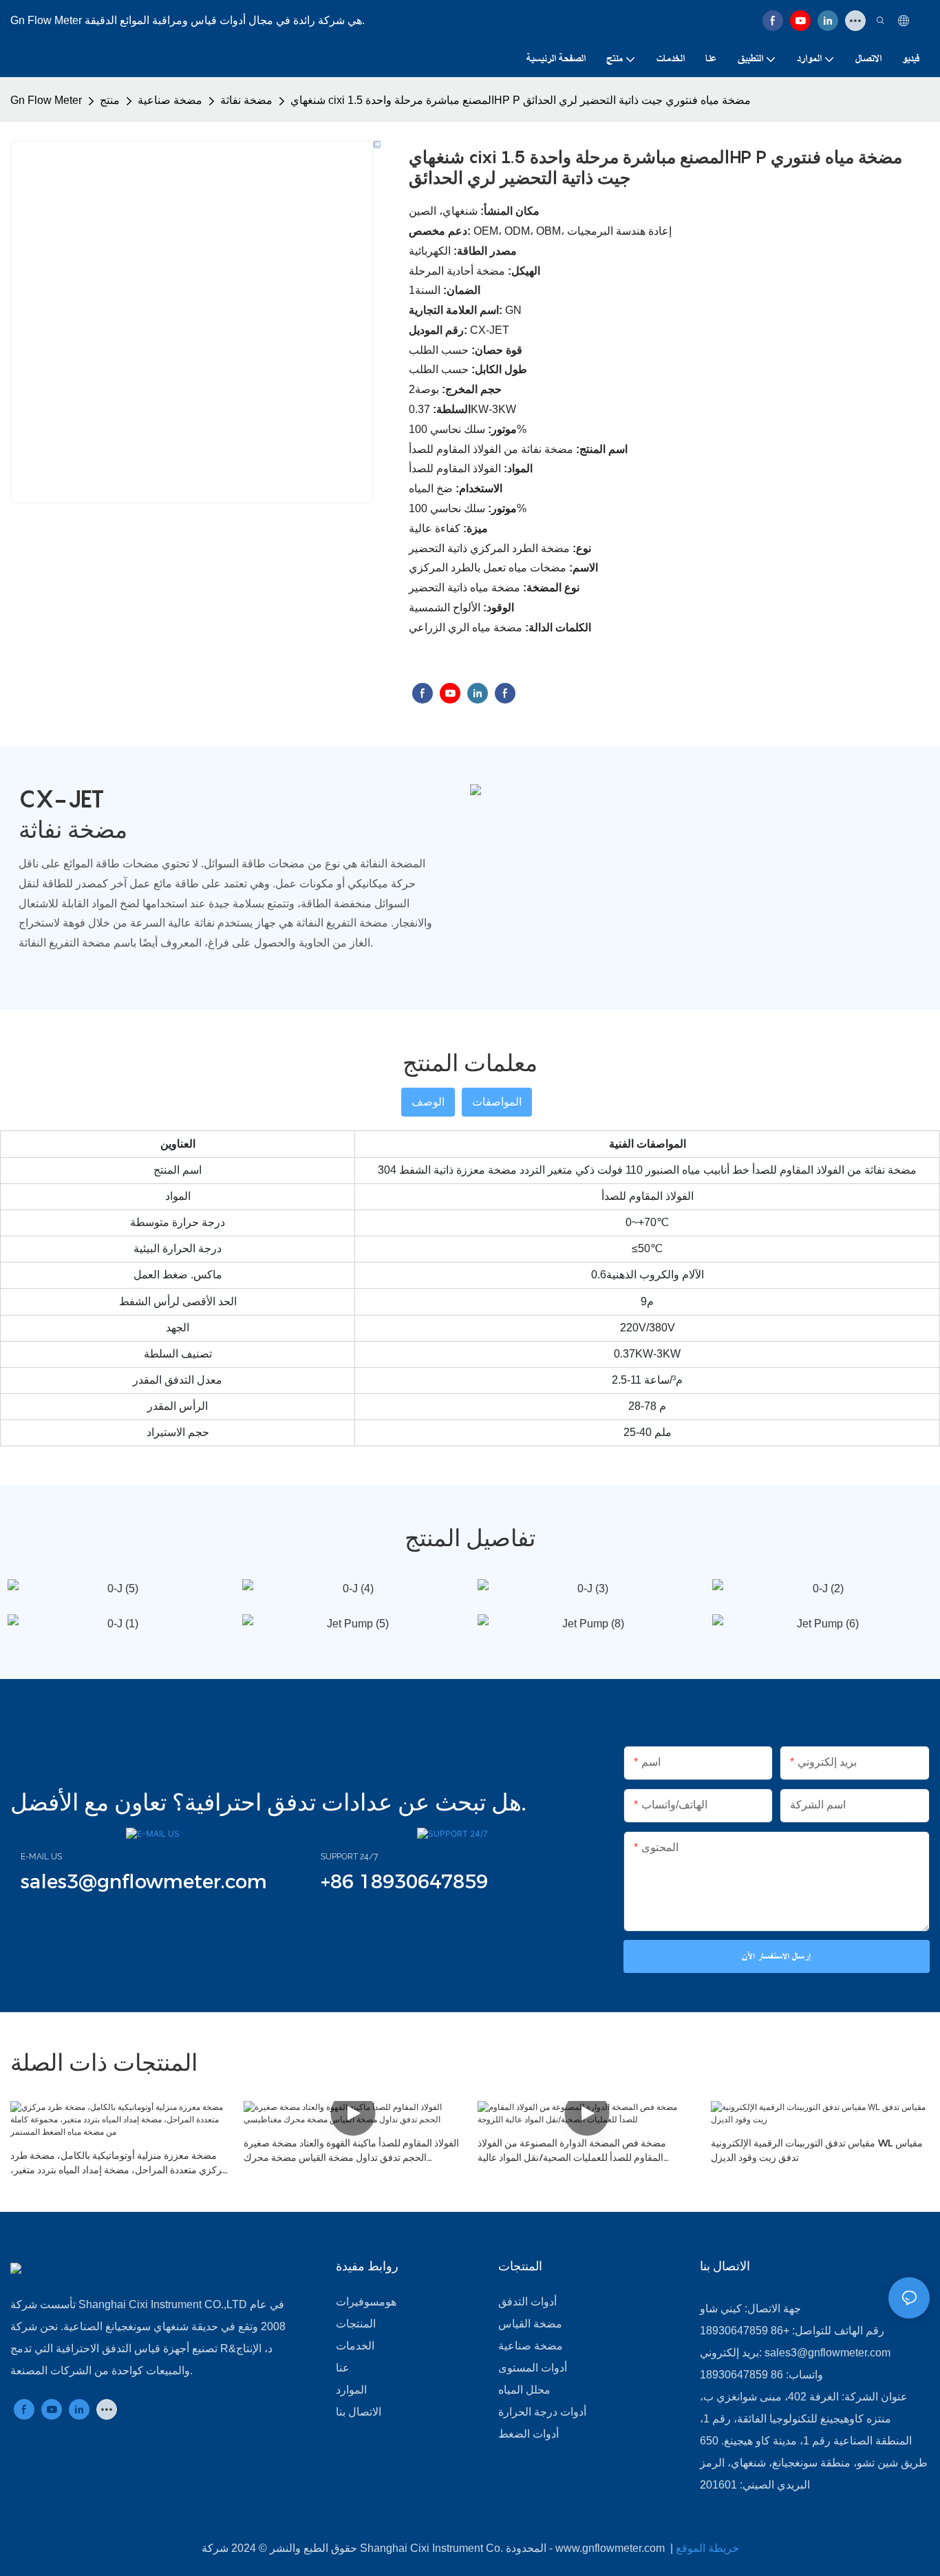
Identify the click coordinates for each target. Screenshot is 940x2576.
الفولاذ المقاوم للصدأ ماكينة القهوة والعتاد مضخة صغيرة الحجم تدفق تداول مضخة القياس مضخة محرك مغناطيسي (351, 2151)
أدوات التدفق (527, 2302)
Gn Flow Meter (46, 100)
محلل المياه (524, 2390)
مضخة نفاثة (246, 100)
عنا (343, 2368)
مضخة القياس (530, 2324)
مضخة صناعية (170, 100)
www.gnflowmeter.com (611, 2548)
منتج (110, 100)
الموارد (351, 2390)
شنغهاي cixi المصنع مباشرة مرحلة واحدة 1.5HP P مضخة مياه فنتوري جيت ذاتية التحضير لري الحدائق (521, 100)
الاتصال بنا (359, 2412)
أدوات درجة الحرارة (542, 2412)
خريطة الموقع (707, 2548)
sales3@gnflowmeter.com (827, 2353)
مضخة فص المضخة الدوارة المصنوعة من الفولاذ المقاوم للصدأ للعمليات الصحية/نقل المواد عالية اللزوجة (572, 2151)
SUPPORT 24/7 (349, 1857)
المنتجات (356, 2324)
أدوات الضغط (528, 2434)
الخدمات (355, 2346)
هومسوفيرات (366, 2302)
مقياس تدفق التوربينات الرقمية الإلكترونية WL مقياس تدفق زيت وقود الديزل (817, 2150)
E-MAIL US (41, 1857)
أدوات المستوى (533, 2368)
